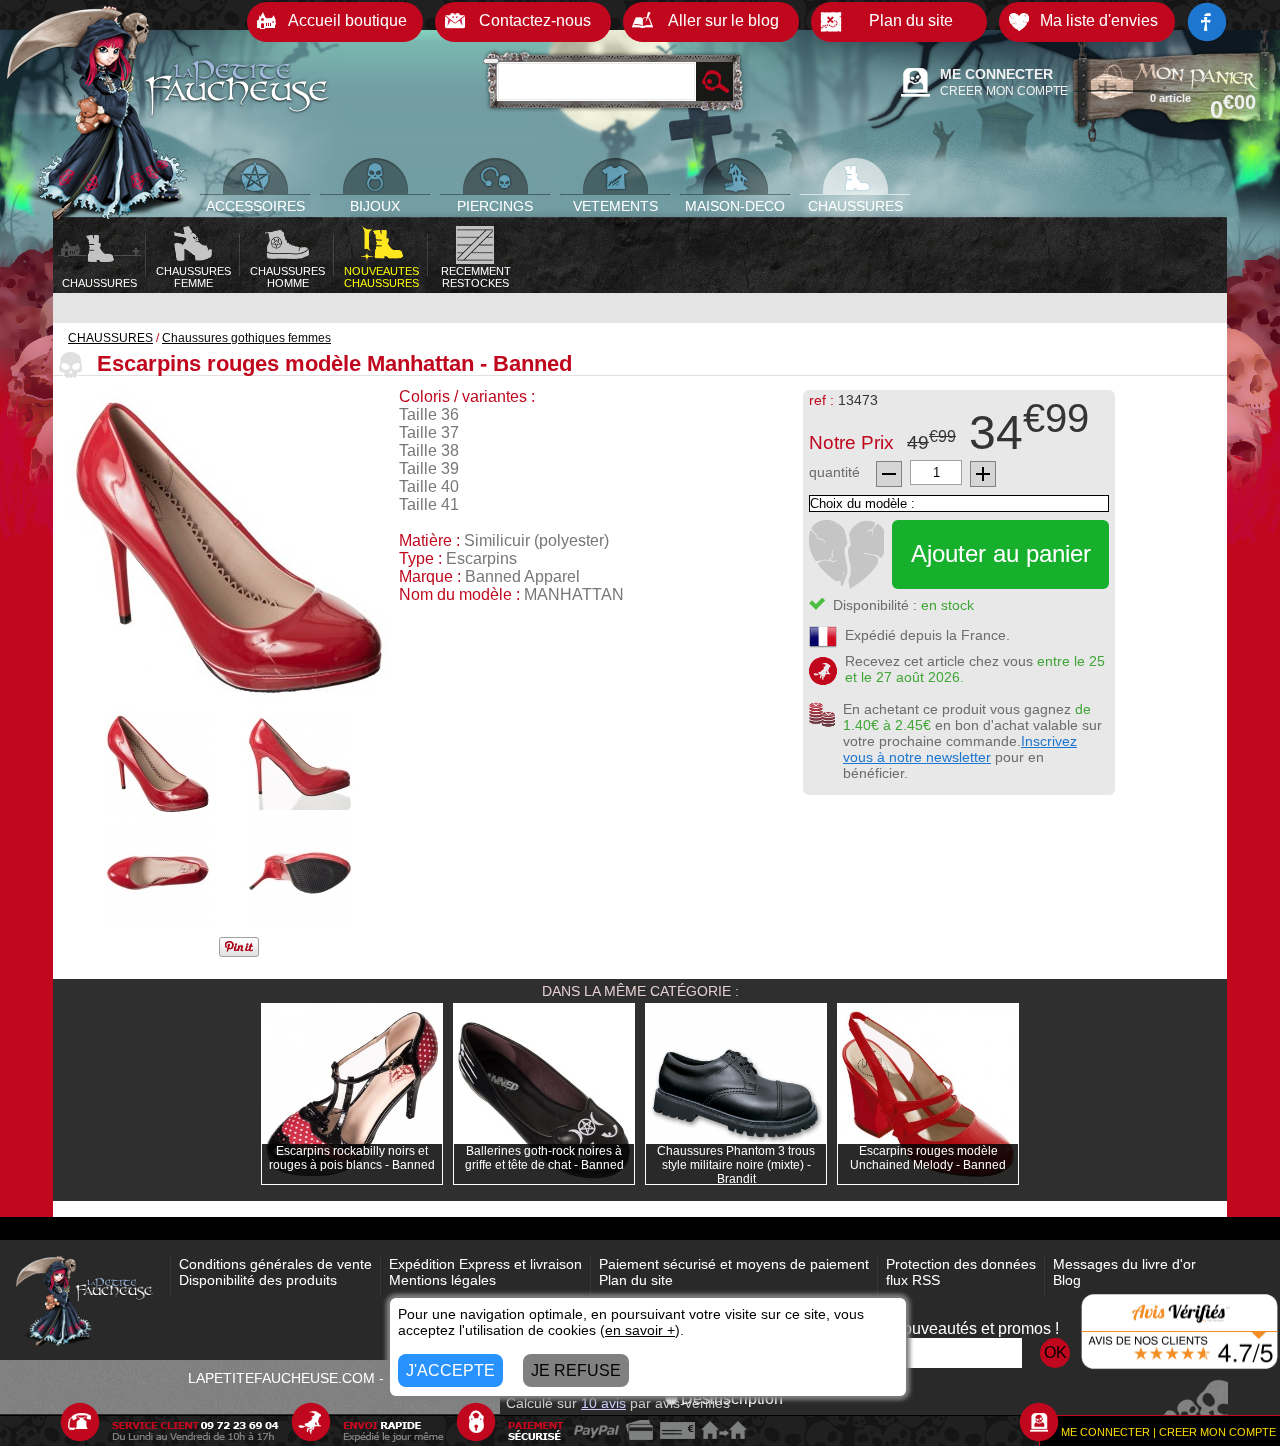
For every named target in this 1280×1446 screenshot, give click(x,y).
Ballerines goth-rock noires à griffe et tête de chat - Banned (544, 1158)
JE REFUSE (576, 1370)
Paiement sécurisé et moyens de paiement (734, 1264)
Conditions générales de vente (275, 1264)
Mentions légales (442, 1280)
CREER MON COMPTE (1004, 91)
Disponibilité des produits (258, 1280)
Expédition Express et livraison (485, 1264)
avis (603, 1403)
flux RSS (913, 1280)
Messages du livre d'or (1124, 1264)
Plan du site (636, 1280)
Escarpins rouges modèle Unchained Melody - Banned (928, 1158)
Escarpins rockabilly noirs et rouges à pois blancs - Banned (352, 1158)
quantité (834, 472)
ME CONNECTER (996, 74)
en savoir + (640, 1330)
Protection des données (961, 1264)
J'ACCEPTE (450, 1370)
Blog (1067, 1280)
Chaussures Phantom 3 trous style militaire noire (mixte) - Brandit (736, 1165)
